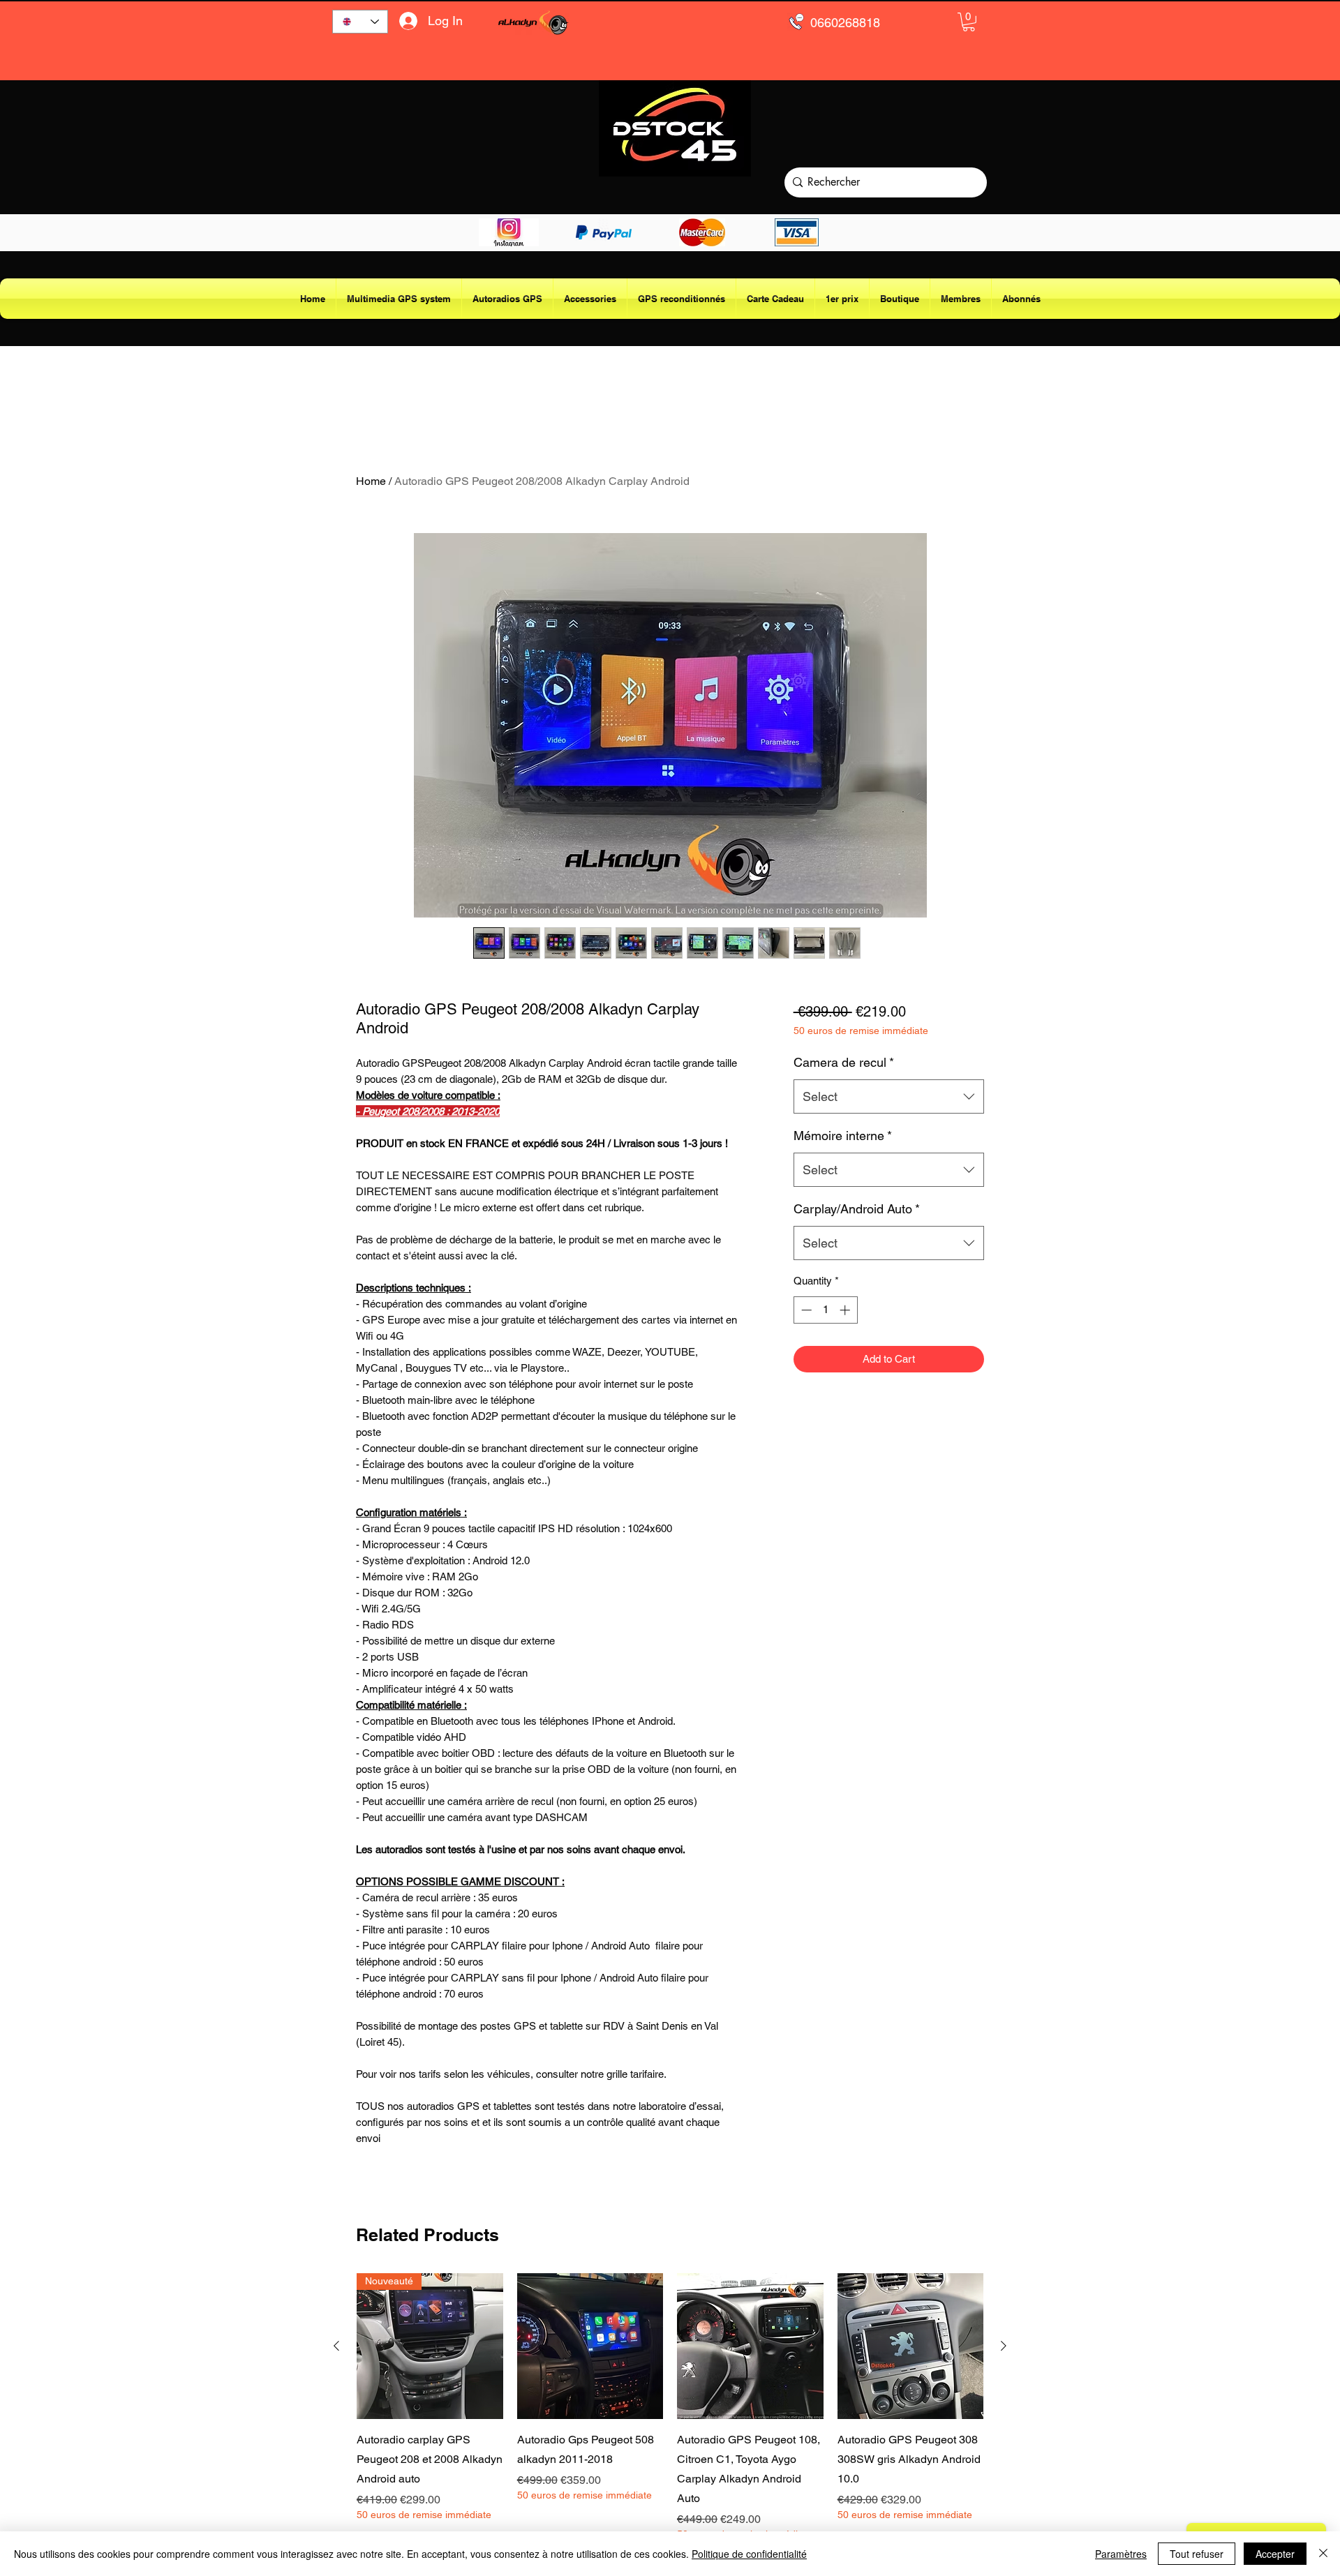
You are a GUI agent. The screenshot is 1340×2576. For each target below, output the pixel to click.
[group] (670, 2407)
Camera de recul (844, 1062)
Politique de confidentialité (749, 2554)
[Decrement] (805, 1310)
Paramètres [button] (1121, 2554)
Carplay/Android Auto (857, 1209)
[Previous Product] (336, 2346)
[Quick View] (590, 2346)
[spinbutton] (825, 1310)
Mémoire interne (843, 1136)
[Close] (1323, 2554)
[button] (969, 22)
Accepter (1275, 2554)
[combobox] (889, 1097)
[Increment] (846, 1310)
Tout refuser (1197, 2554)
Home (371, 481)
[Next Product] (1004, 2346)
